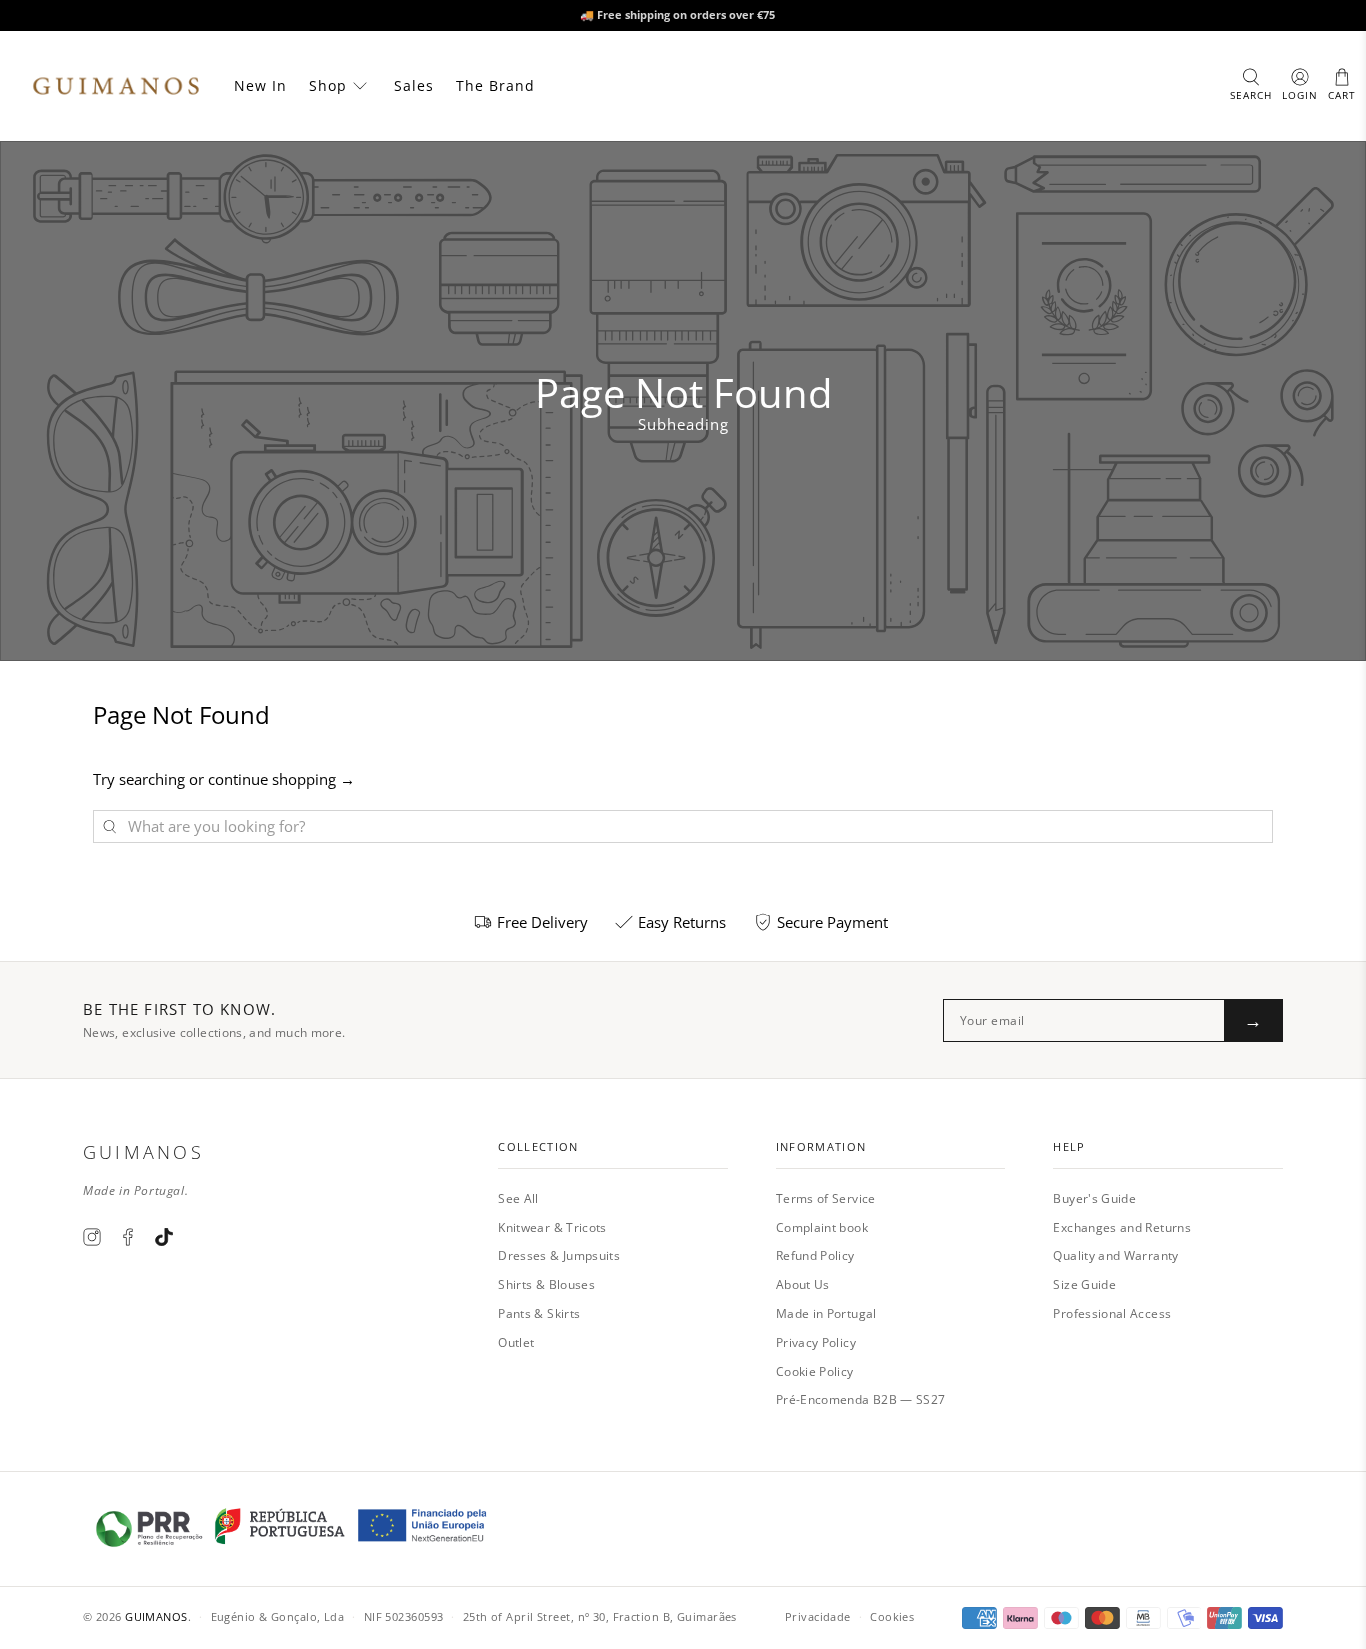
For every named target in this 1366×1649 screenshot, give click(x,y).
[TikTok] (164, 1237)
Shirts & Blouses (546, 1284)
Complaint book (822, 1227)
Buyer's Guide (1094, 1198)
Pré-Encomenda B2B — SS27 (861, 1399)
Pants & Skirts (539, 1313)
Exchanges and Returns (1122, 1227)
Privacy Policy (816, 1342)
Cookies (892, 1616)
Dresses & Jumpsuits (559, 1255)
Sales (414, 85)
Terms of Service (826, 1198)
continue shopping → (281, 779)
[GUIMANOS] (116, 86)
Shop (328, 85)
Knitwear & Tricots (552, 1227)
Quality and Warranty (1115, 1255)
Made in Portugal (826, 1313)
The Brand (495, 85)
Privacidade (818, 1616)
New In (260, 85)
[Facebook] (128, 1237)
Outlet (516, 1342)
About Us (803, 1284)
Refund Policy (815, 1255)
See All (518, 1198)
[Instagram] (92, 1237)
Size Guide (1084, 1284)
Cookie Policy (815, 1371)
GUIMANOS (156, 1616)
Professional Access (1112, 1313)
